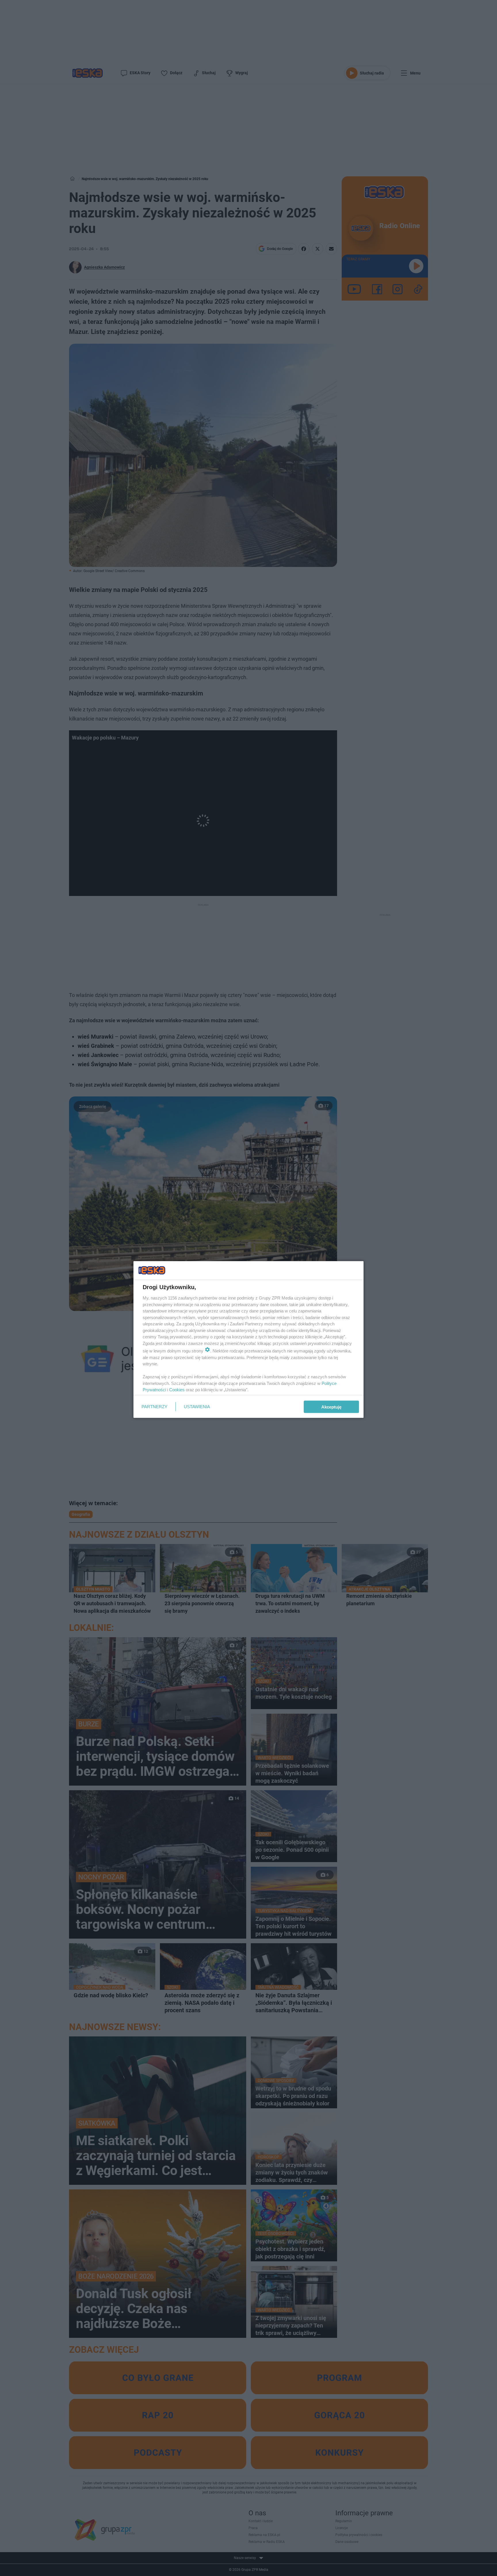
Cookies (177, 1390)
